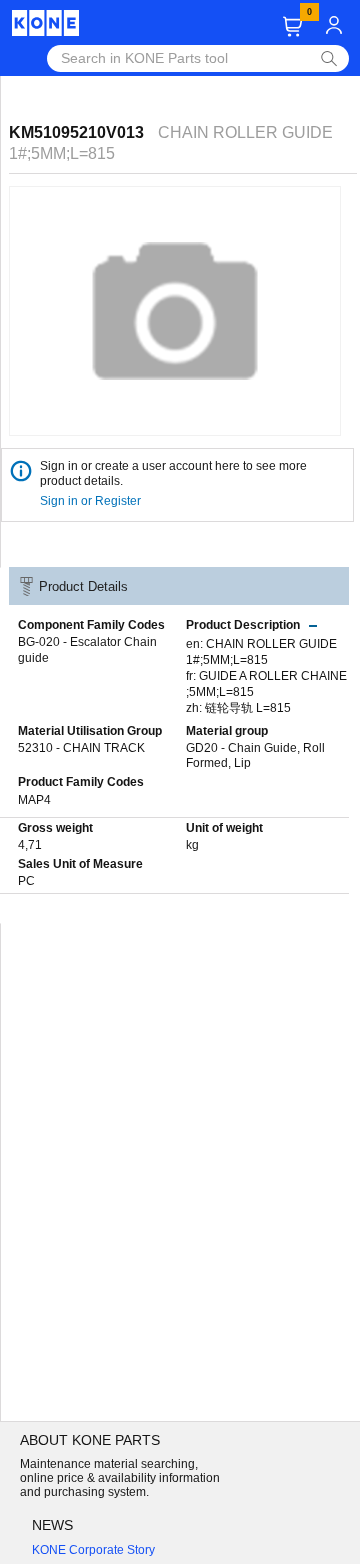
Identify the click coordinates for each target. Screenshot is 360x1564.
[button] (292, 26)
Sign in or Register (92, 501)
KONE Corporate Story (93, 1550)
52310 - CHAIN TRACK (81, 748)
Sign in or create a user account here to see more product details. (173, 473)
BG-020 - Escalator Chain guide (87, 650)
